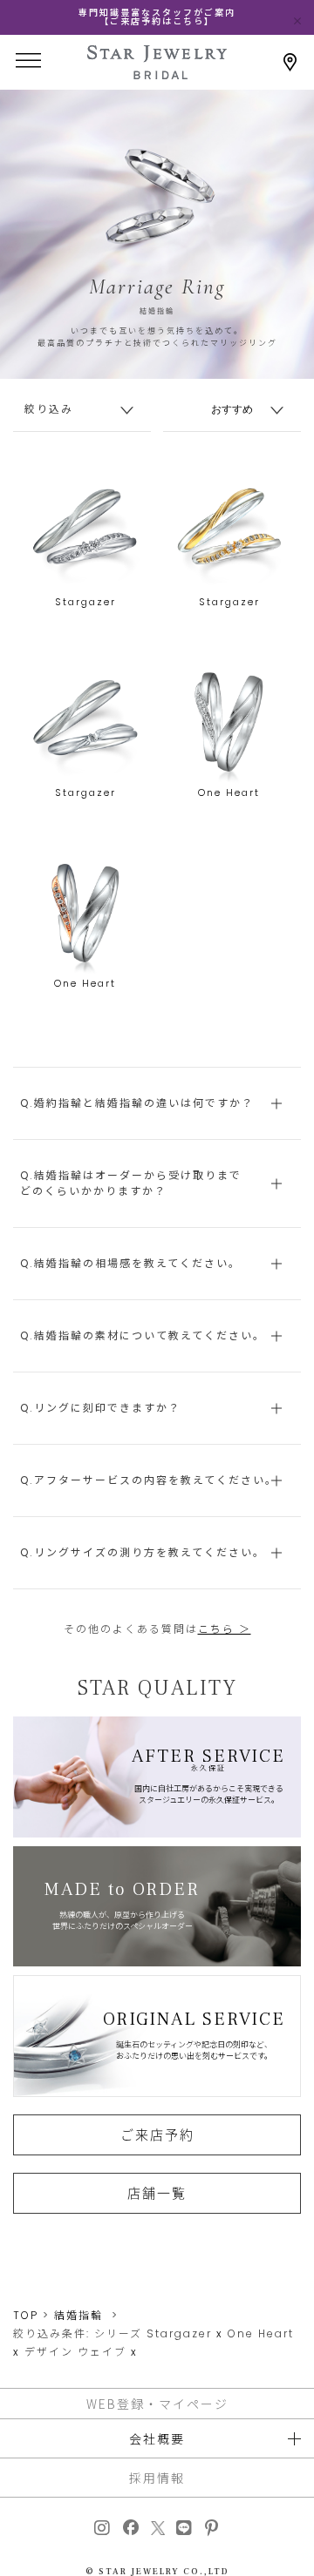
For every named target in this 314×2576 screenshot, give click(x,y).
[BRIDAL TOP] (157, 74)
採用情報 (157, 2478)
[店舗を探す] (290, 62)
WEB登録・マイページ (157, 2404)
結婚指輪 (78, 2315)
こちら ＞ (225, 1629)
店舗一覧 (157, 2193)
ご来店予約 (157, 2134)
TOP (26, 2315)
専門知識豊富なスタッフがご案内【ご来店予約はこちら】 (157, 17)
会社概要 (157, 2438)
